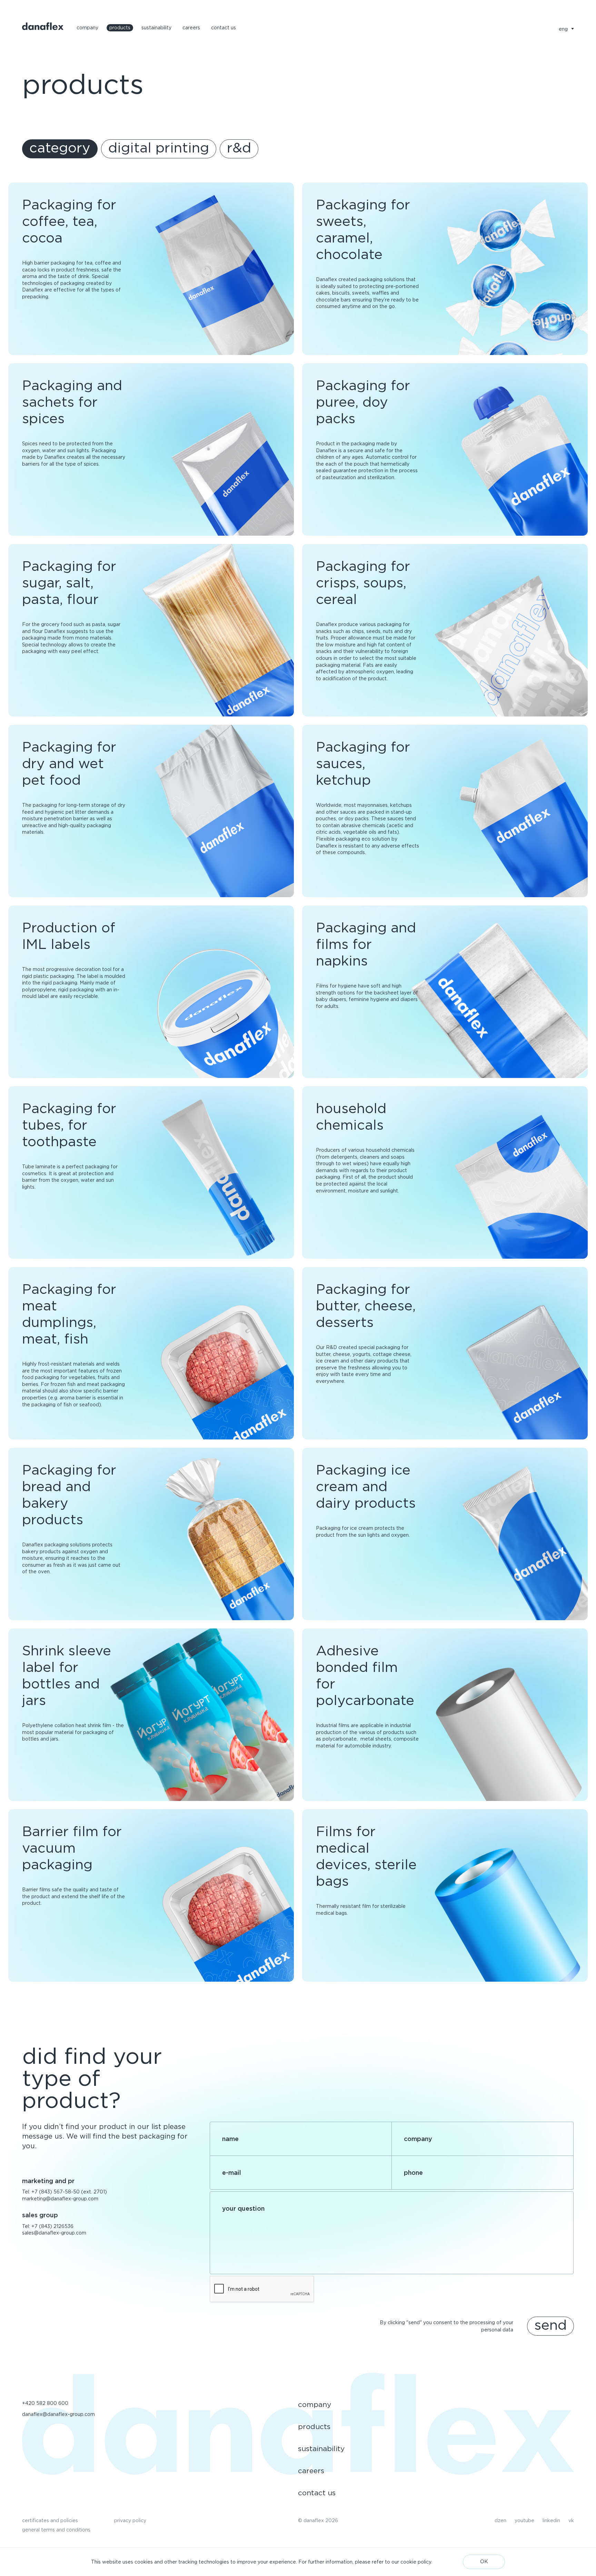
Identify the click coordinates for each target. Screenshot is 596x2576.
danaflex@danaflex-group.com (58, 2414)
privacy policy (130, 2520)
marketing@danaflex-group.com (60, 2199)
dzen (500, 2520)
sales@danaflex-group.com (54, 2233)
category (60, 148)
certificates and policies (50, 2520)
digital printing (159, 148)
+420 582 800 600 (45, 2403)
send (550, 2325)
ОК (484, 2562)
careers (191, 28)
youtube (524, 2520)
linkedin (551, 2520)
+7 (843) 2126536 (52, 2226)
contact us (223, 28)
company (87, 28)
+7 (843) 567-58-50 (56, 2192)
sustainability (156, 28)
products (120, 28)
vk (571, 2520)
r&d (239, 148)
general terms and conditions (56, 2530)
